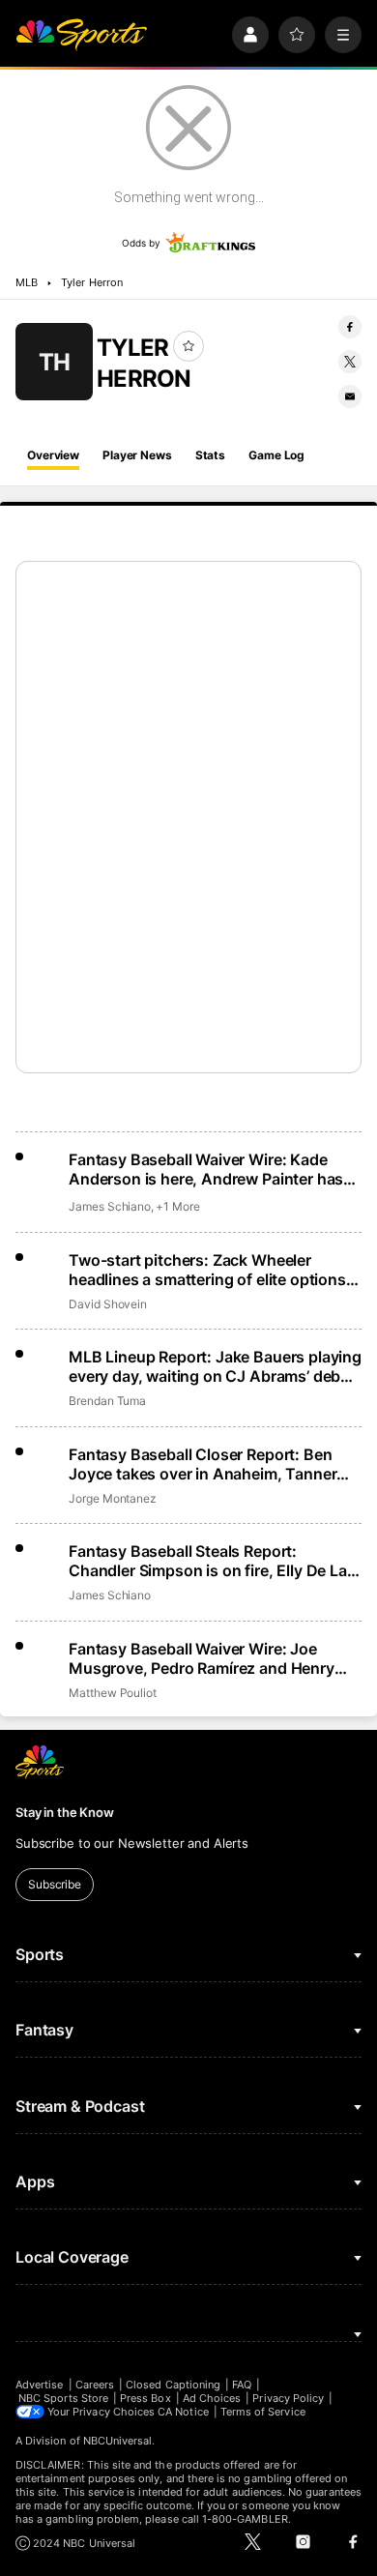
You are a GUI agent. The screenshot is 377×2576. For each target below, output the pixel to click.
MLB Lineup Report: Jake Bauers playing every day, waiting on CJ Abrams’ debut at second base (215, 1366)
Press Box (145, 2398)
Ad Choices (212, 2398)
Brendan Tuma (107, 1401)
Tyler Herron (92, 282)
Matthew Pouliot (113, 1693)
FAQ (242, 2385)
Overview (53, 455)
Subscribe (55, 1884)
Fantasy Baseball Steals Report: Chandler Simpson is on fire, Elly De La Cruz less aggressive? (208, 1561)
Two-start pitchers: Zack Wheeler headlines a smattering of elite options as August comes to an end (207, 1270)
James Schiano (110, 1206)
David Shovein (108, 1304)
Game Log (276, 455)
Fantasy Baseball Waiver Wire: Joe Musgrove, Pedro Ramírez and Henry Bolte (202, 1658)
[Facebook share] (350, 327)
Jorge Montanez (113, 1498)
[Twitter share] (350, 362)
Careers (95, 2385)
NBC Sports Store (63, 2398)
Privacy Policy (288, 2398)
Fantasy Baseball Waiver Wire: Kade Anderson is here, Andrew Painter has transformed (206, 1169)
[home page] (81, 35)
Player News (137, 455)
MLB (27, 282)
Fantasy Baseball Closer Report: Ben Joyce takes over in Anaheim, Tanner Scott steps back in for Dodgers (203, 1464)
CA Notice (183, 2412)
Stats (210, 455)
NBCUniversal (118, 2441)
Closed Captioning (173, 2385)
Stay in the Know (65, 1812)
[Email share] (350, 396)
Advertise (40, 2385)
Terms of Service (263, 2412)
